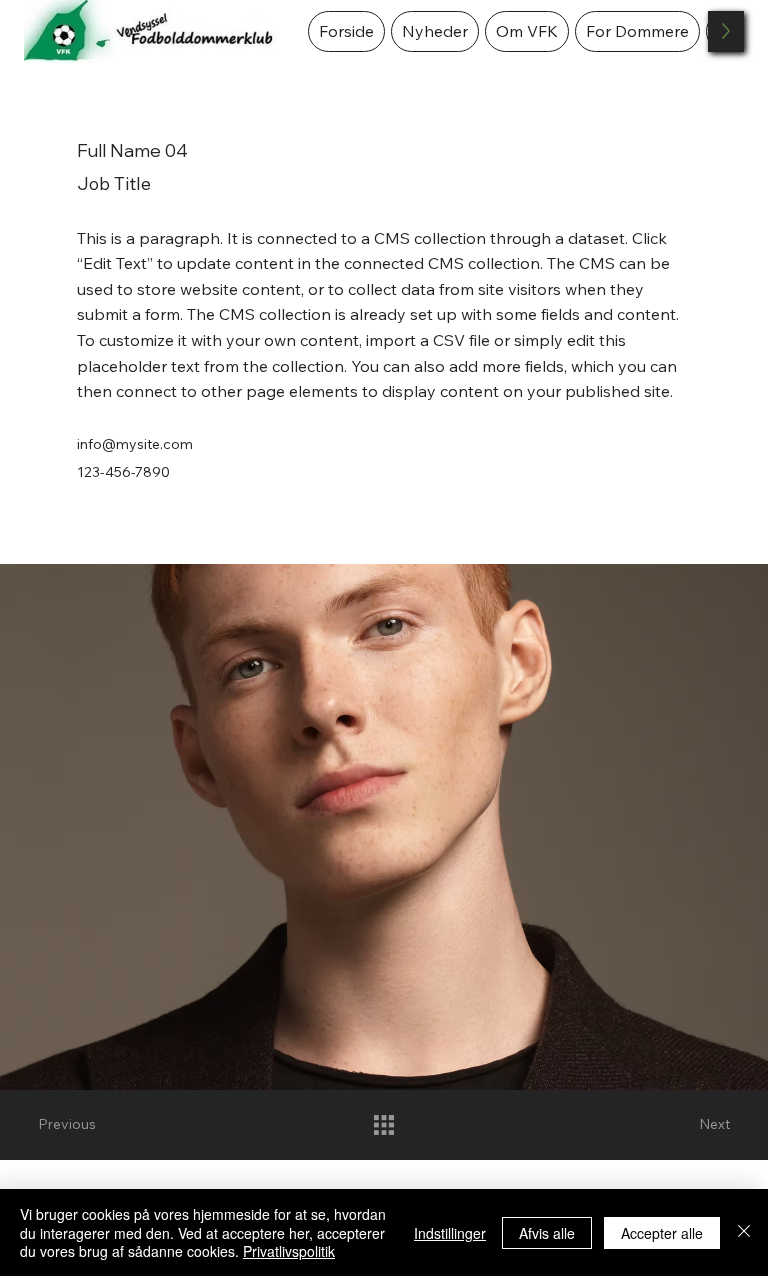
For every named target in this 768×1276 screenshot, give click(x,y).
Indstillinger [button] (450, 1233)
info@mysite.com (135, 444)
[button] (527, 31)
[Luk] (744, 1232)
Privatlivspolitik (289, 1251)
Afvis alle (547, 1233)
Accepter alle (662, 1233)
